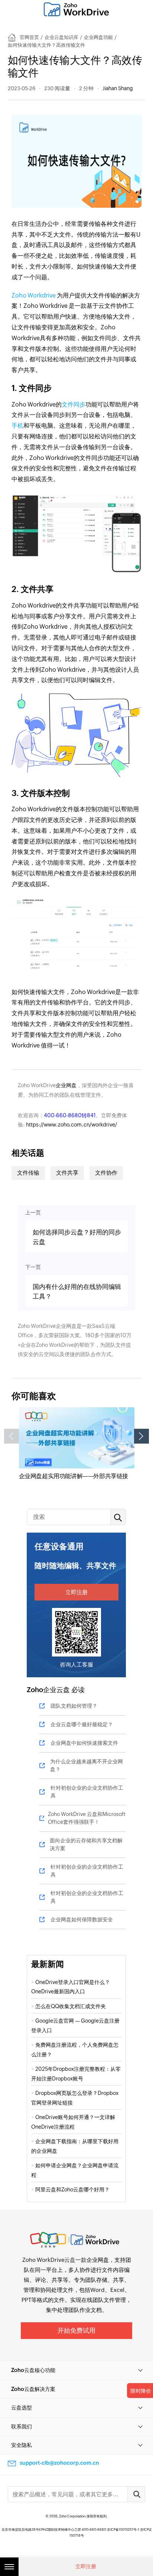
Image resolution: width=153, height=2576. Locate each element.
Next (141, 1436)
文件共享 (67, 1173)
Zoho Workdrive (34, 295)
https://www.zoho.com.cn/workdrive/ (71, 1125)
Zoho (35, 1690)
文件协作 (106, 1173)
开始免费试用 (76, 2330)
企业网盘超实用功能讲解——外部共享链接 (74, 1476)
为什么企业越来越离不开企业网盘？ (87, 1765)
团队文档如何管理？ (74, 1706)
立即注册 (76, 1592)
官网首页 (29, 37)
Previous (12, 1436)
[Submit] (136, 2494)
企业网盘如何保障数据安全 (82, 1919)
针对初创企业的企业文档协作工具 (87, 1792)
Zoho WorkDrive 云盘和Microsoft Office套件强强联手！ (87, 1818)
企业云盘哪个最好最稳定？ (82, 1724)
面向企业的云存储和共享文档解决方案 (86, 1844)
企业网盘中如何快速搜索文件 (84, 1743)
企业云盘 (56, 1690)
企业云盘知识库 (61, 37)
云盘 (70, 2260)
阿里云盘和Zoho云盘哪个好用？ (72, 2190)
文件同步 (74, 404)
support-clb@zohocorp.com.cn (59, 2463)
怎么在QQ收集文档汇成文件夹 (71, 2006)
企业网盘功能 (98, 37)
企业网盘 (66, 1085)
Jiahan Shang (118, 88)
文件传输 (28, 1173)
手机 (17, 426)
